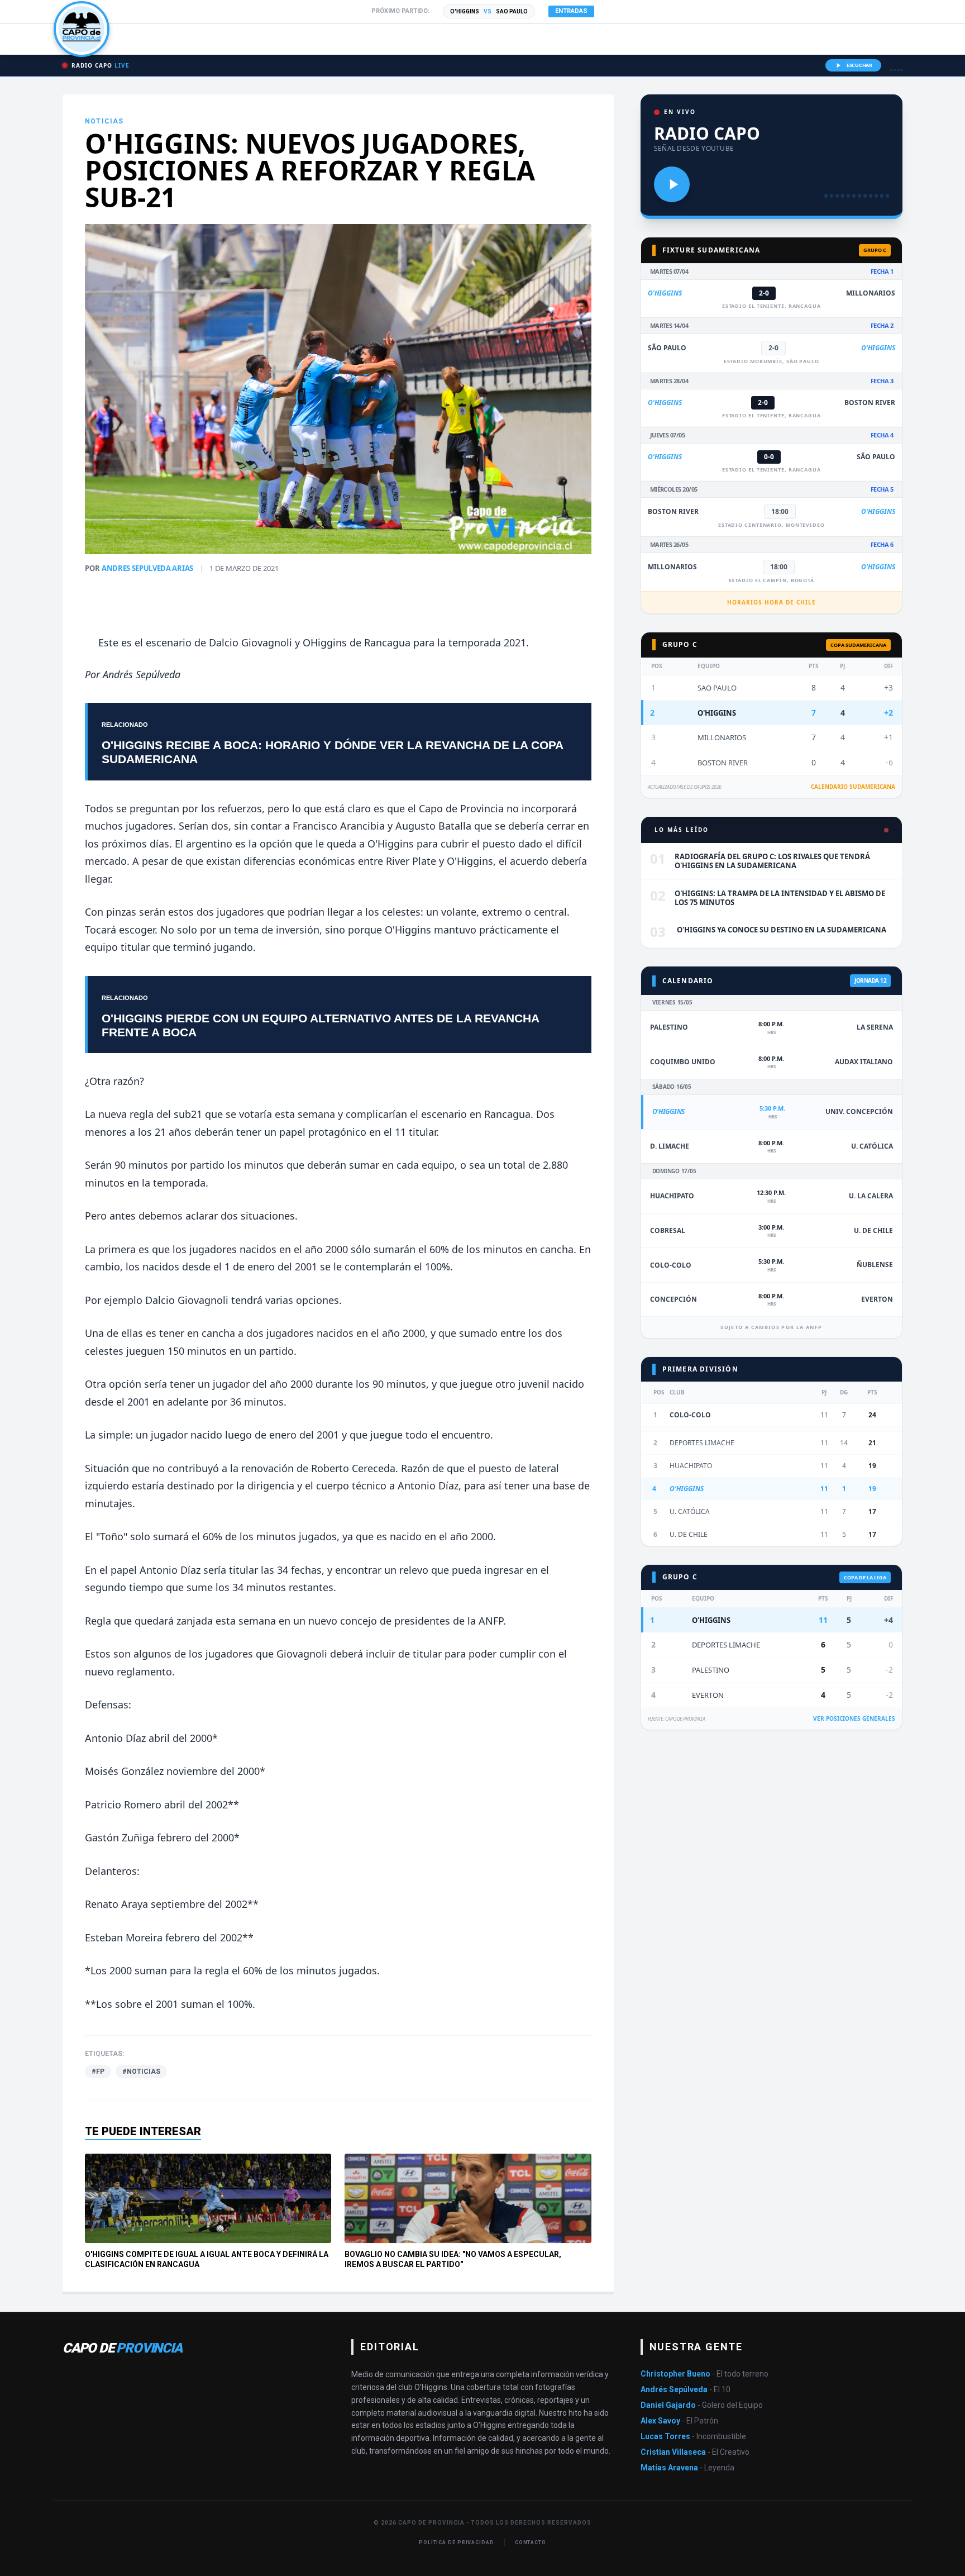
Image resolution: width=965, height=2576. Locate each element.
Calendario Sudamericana (853, 787)
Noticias (104, 121)
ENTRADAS (571, 11)
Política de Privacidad (457, 2542)
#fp (98, 2072)
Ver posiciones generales (854, 1718)
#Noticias (141, 2072)
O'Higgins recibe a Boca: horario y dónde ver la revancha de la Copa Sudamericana (332, 752)
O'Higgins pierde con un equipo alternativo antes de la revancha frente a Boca (320, 1025)
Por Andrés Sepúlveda (133, 674)
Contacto (531, 2542)
